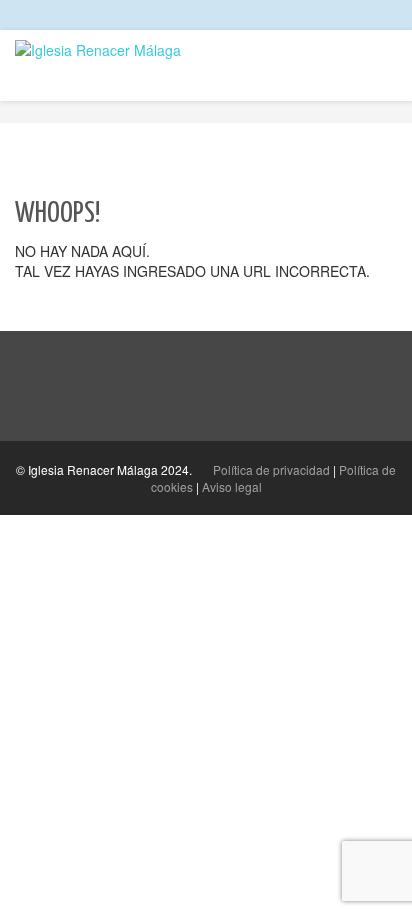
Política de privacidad (271, 469)
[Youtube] (392, 14)
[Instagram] (373, 14)
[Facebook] (354, 14)
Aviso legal (232, 486)
